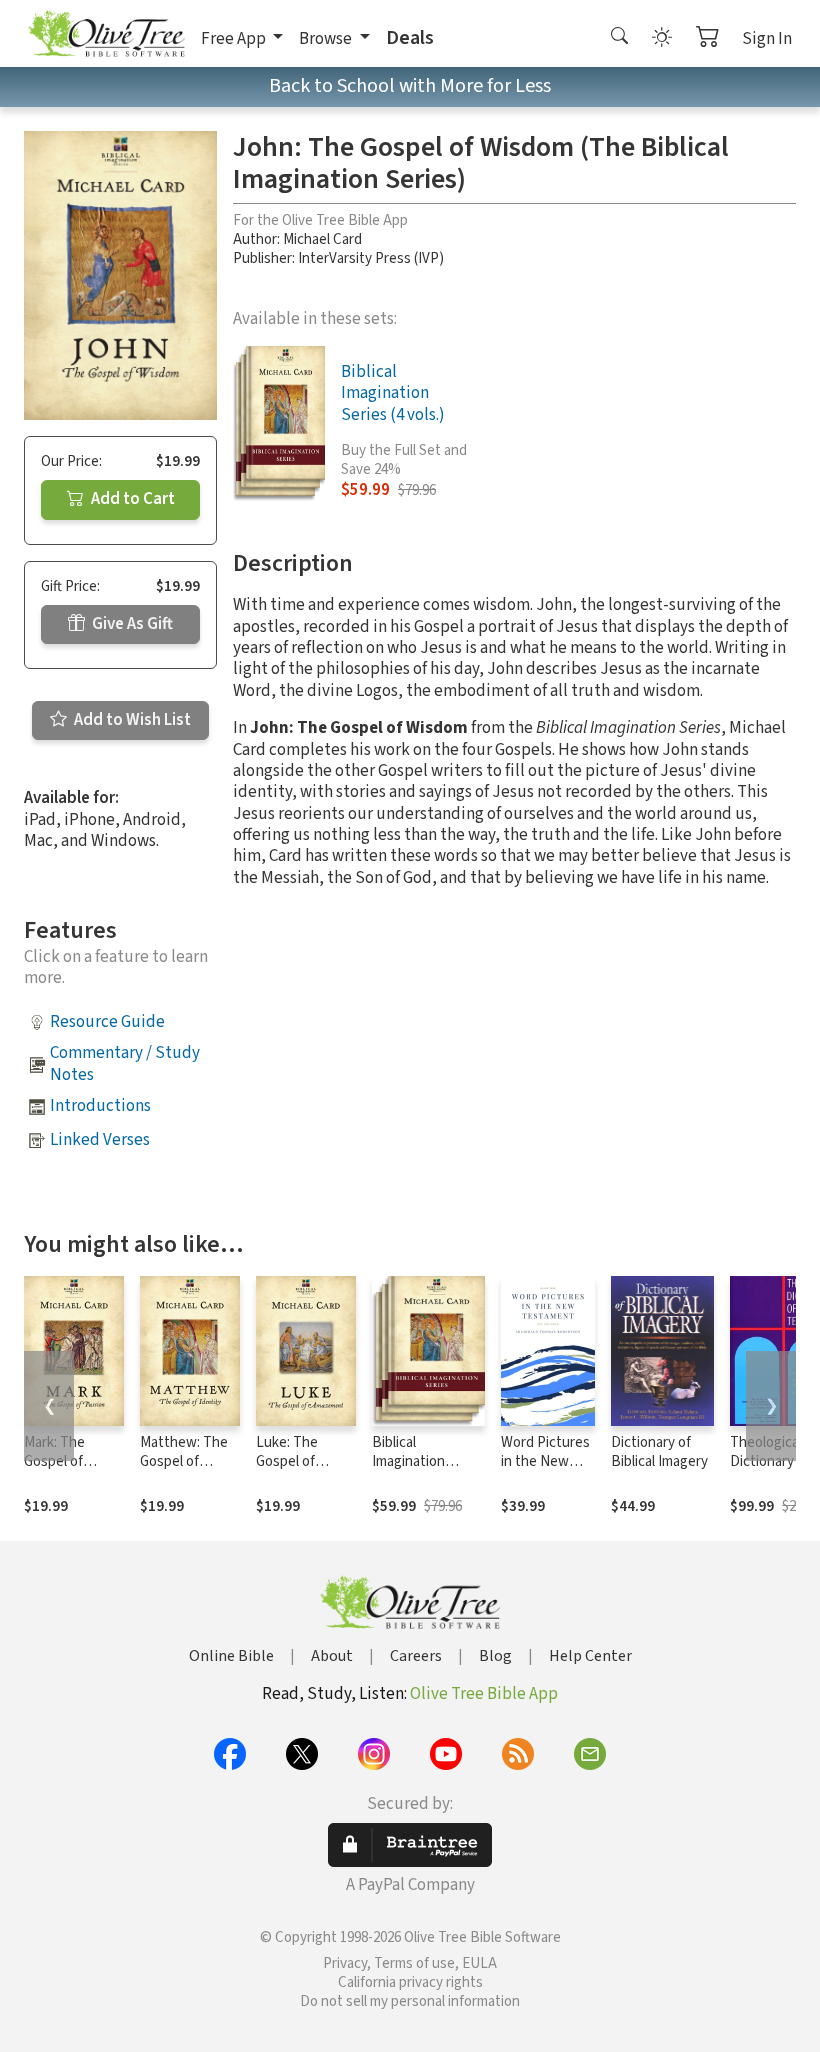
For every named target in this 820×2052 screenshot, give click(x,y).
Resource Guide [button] (107, 1022)
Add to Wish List (131, 720)
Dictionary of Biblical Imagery (659, 1452)
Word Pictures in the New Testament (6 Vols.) (545, 1471)
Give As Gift (131, 624)
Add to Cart (131, 499)
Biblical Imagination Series (408, 1461)
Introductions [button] (100, 1106)
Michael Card (322, 239)
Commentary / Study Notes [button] (125, 1063)
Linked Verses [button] (100, 1140)
